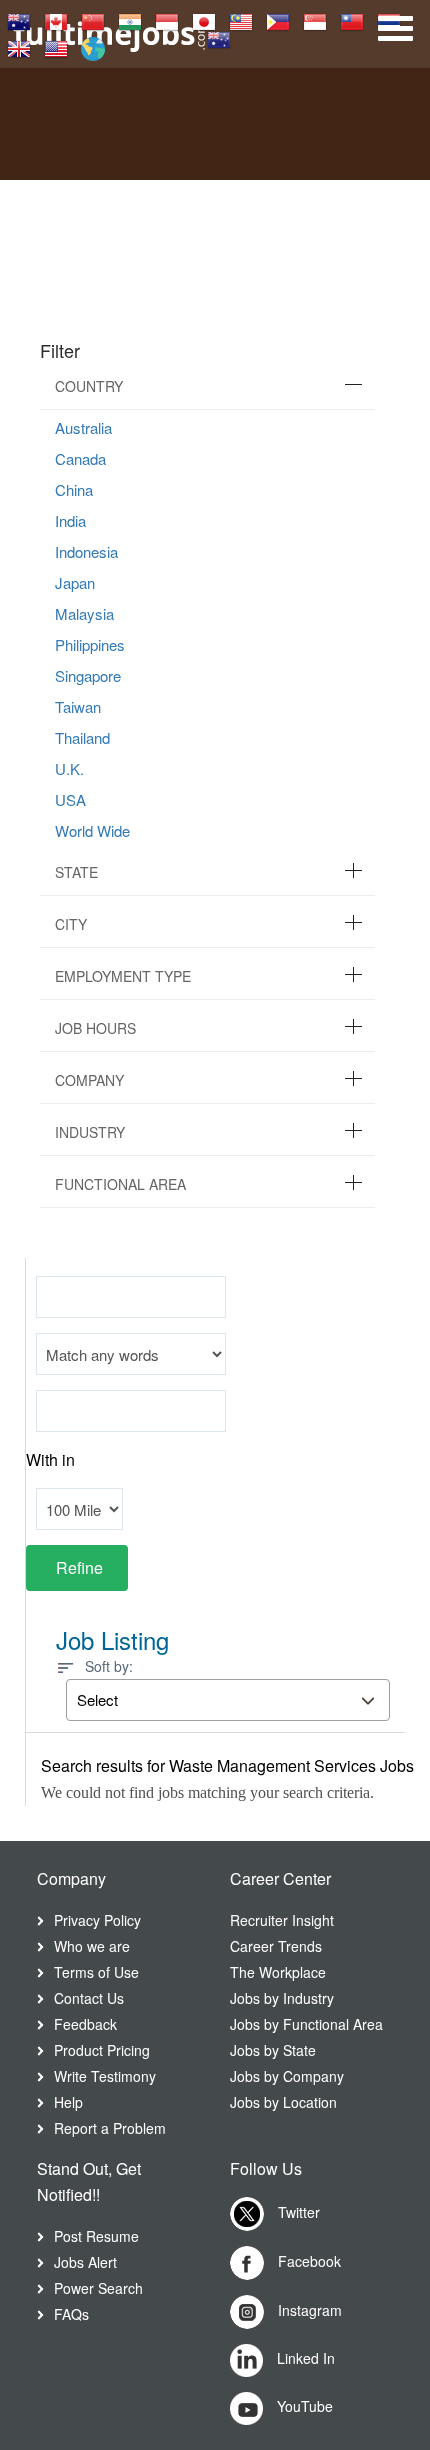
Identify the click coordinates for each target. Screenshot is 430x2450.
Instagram (308, 2310)
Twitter (297, 2212)
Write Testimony (105, 2076)
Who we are (92, 1946)
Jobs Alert (85, 2262)
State (76, 872)
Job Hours (95, 1028)
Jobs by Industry (282, 1998)
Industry (90, 1132)
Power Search (98, 2288)
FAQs (71, 2314)
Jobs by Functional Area (306, 2024)
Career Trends (276, 1946)
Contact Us (89, 1998)
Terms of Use (96, 1972)
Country (89, 386)
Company (89, 1080)
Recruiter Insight (282, 1920)
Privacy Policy (97, 1920)
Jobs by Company (287, 2076)
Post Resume (96, 2236)
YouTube (303, 2406)
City (71, 924)
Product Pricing (102, 2050)
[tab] (207, 386)
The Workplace (278, 1972)
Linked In (304, 2358)
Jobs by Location (283, 2102)
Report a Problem (110, 2128)
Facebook (307, 2261)
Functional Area (120, 1184)
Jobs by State (273, 2050)
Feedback (85, 2024)
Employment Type (123, 976)
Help (68, 2102)
